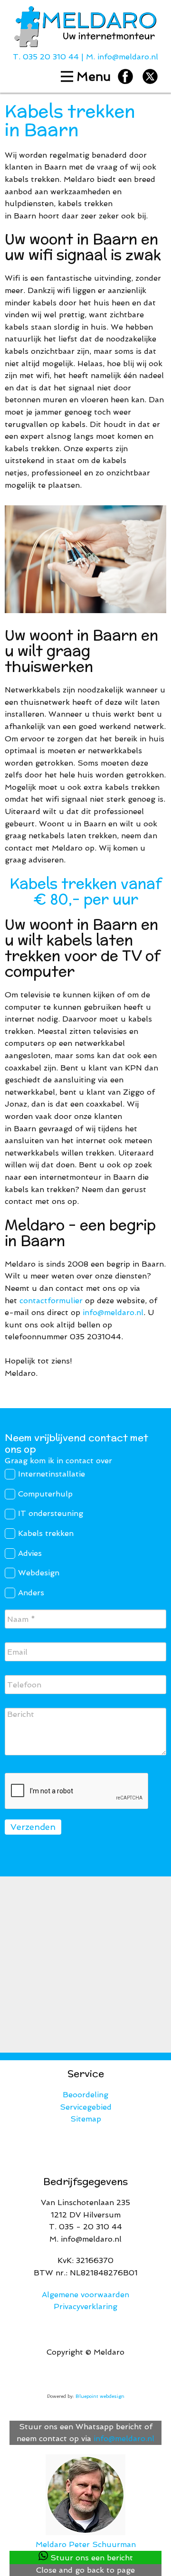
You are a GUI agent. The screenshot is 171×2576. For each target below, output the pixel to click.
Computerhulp (45, 1494)
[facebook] (125, 76)
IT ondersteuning (51, 1513)
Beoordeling (85, 2095)
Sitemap (86, 2119)
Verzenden (33, 1827)
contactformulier (51, 1301)
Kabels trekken (46, 1533)
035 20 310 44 (51, 57)
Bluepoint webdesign (100, 2396)
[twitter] (150, 76)
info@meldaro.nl (128, 57)
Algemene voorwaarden (85, 2295)
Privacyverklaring (85, 2306)
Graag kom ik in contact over (58, 1461)
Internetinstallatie (52, 1474)
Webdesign (39, 1573)
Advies (30, 1553)
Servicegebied (86, 2107)
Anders (31, 1593)
